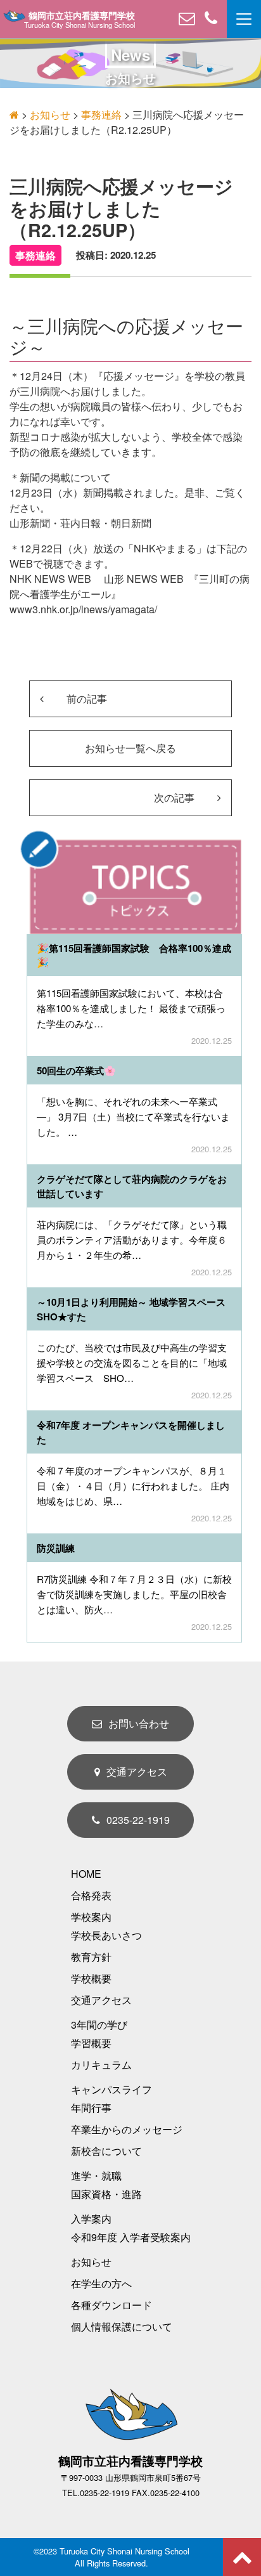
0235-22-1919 (138, 1820)
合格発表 (91, 1895)
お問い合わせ (139, 1723)
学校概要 (91, 1978)
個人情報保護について (122, 2326)
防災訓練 (56, 1548)
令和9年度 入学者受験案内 (131, 2237)
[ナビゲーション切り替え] (244, 19)
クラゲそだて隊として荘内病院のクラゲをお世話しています (132, 1186)
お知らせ (91, 2262)
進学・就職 (96, 2176)
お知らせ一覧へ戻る (130, 748)
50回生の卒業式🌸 (76, 1070)
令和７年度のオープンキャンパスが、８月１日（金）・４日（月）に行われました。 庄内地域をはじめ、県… (133, 1486)
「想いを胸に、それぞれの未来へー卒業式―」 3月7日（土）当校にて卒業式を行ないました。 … (133, 1116)
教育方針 (91, 1957)
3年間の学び (99, 2025)
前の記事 (86, 699)
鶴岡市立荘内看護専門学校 (82, 16)
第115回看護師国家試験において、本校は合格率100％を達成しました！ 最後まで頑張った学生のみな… (131, 1008)
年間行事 (91, 2108)
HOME (86, 1874)
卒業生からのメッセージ (127, 2129)
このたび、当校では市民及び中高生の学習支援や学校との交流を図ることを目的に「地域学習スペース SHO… (132, 1363)
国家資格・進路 (106, 2194)
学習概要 (91, 2043)
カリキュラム (101, 2065)
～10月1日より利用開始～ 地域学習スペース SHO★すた (139, 1309)
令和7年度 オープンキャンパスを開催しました (131, 1432)
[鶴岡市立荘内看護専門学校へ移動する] (14, 114)
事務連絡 (35, 255)
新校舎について (106, 2151)
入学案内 (91, 2219)
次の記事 (175, 797)
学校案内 (91, 1917)
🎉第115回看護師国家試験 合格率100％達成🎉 (134, 955)
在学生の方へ (101, 2283)
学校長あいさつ (106, 1935)
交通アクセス (137, 1772)
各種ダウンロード (111, 2305)
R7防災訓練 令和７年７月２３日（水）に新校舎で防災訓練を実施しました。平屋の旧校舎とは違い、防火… (134, 1594)
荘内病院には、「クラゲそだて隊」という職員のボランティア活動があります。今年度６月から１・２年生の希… (132, 1239)
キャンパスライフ (111, 2089)
